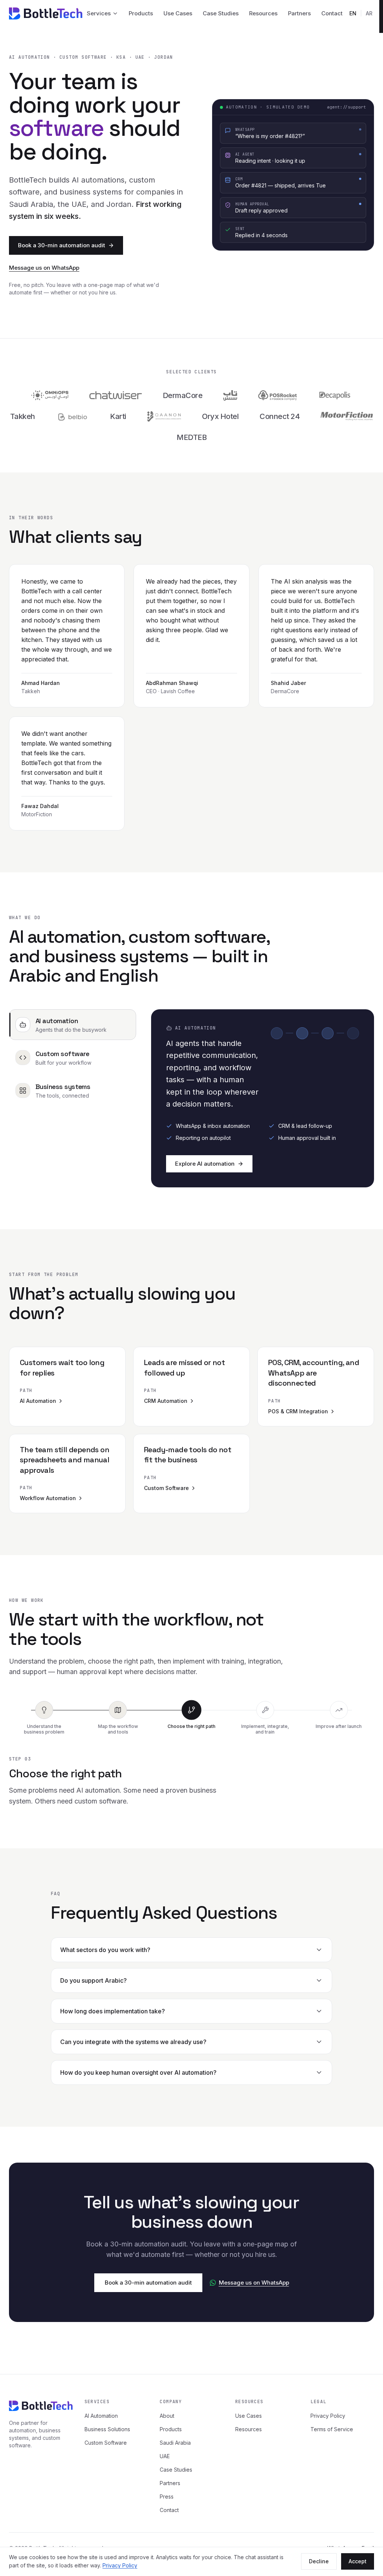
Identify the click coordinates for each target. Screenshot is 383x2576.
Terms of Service (332, 2429)
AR (369, 13)
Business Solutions (107, 2429)
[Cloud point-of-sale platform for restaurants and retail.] (278, 395)
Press (167, 2497)
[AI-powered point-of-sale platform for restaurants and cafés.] (230, 395)
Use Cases (178, 13)
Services (99, 13)
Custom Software (106, 2443)
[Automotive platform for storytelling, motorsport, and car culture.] (347, 416)
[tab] (73, 1025)
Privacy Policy (120, 2565)
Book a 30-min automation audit (62, 245)
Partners (299, 13)
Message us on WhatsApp (44, 268)
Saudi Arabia (175, 2443)
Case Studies (221, 13)
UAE (165, 2456)
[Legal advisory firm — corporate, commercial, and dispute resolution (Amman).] (164, 416)
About (167, 2416)
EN (353, 13)
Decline (319, 2561)
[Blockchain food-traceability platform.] (335, 395)
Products (141, 13)
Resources (263, 13)
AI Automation (101, 2416)
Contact (332, 13)
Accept (358, 2561)
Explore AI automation (205, 1164)
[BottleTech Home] (46, 13)
